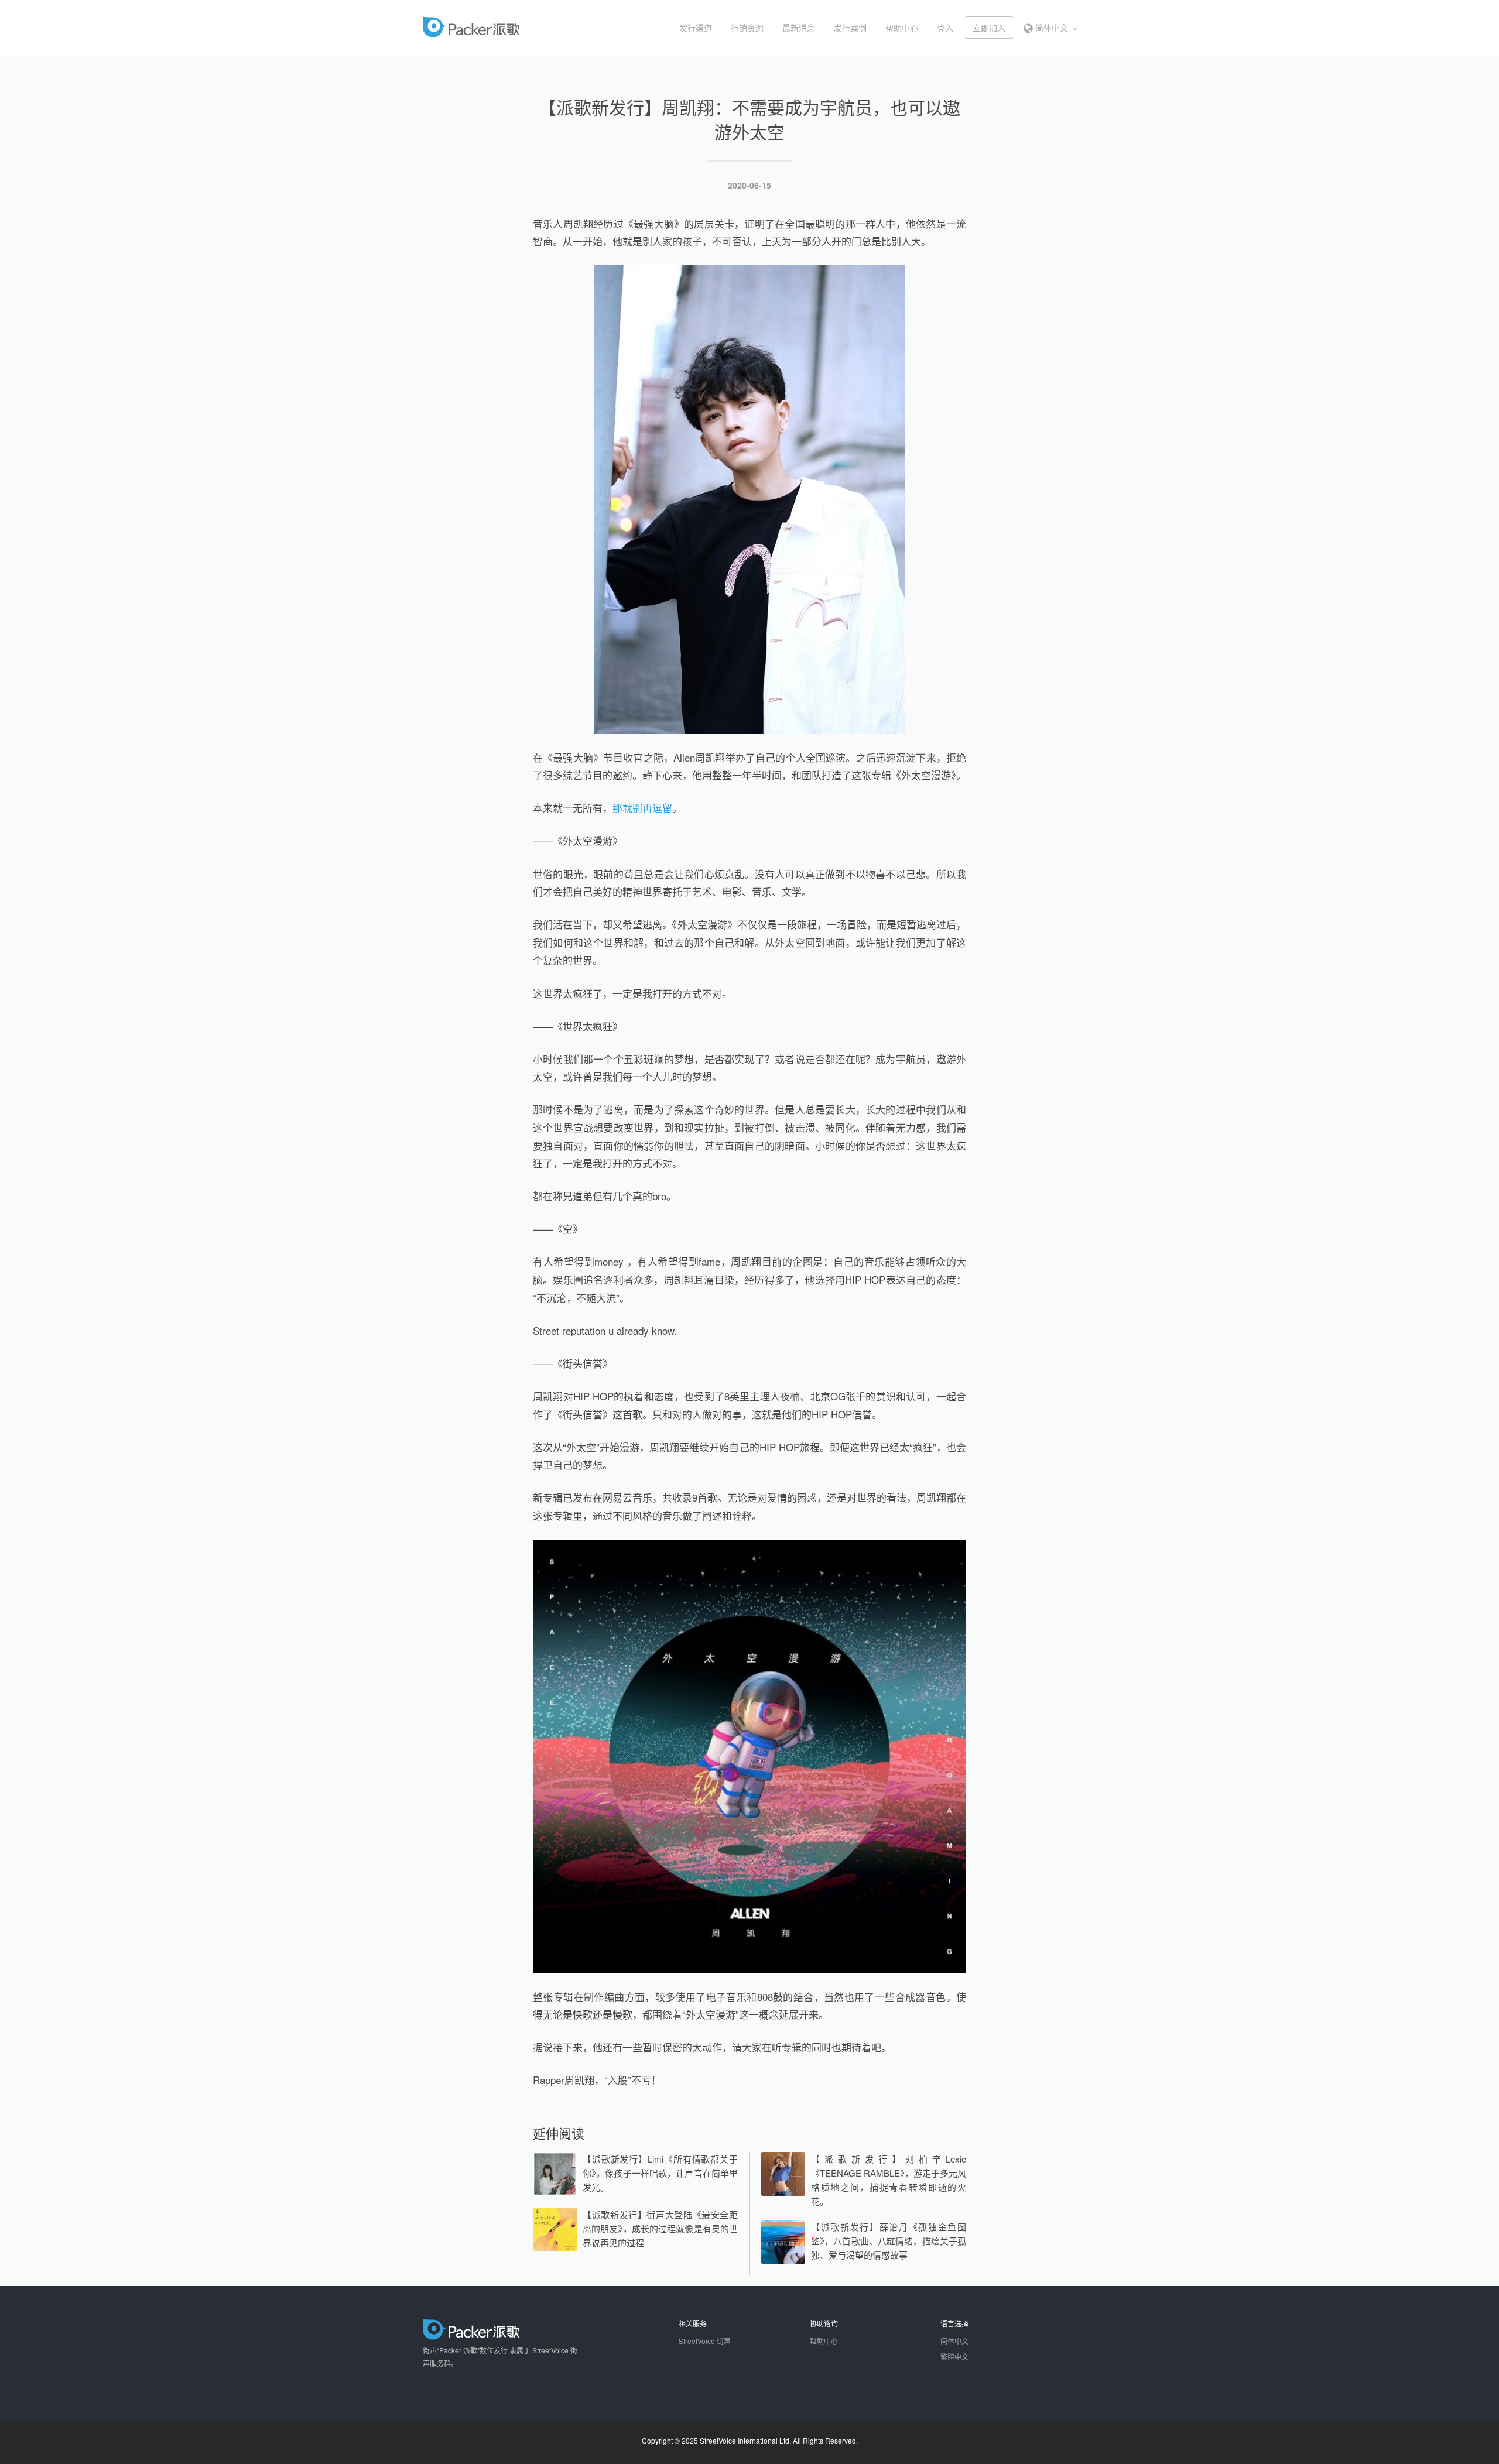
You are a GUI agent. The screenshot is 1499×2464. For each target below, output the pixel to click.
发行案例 (850, 28)
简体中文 (1052, 28)
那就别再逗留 (642, 808)
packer (507, 27)
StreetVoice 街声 (705, 2341)
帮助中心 (902, 28)
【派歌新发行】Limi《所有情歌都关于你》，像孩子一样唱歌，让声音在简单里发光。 (660, 2173)
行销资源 (747, 28)
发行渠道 (696, 28)
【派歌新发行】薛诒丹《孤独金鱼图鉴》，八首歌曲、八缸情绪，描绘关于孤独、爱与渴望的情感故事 (889, 2241)
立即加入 (989, 28)
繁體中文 (954, 2357)
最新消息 (799, 28)
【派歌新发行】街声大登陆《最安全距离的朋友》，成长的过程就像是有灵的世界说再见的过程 (660, 2228)
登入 (945, 28)
